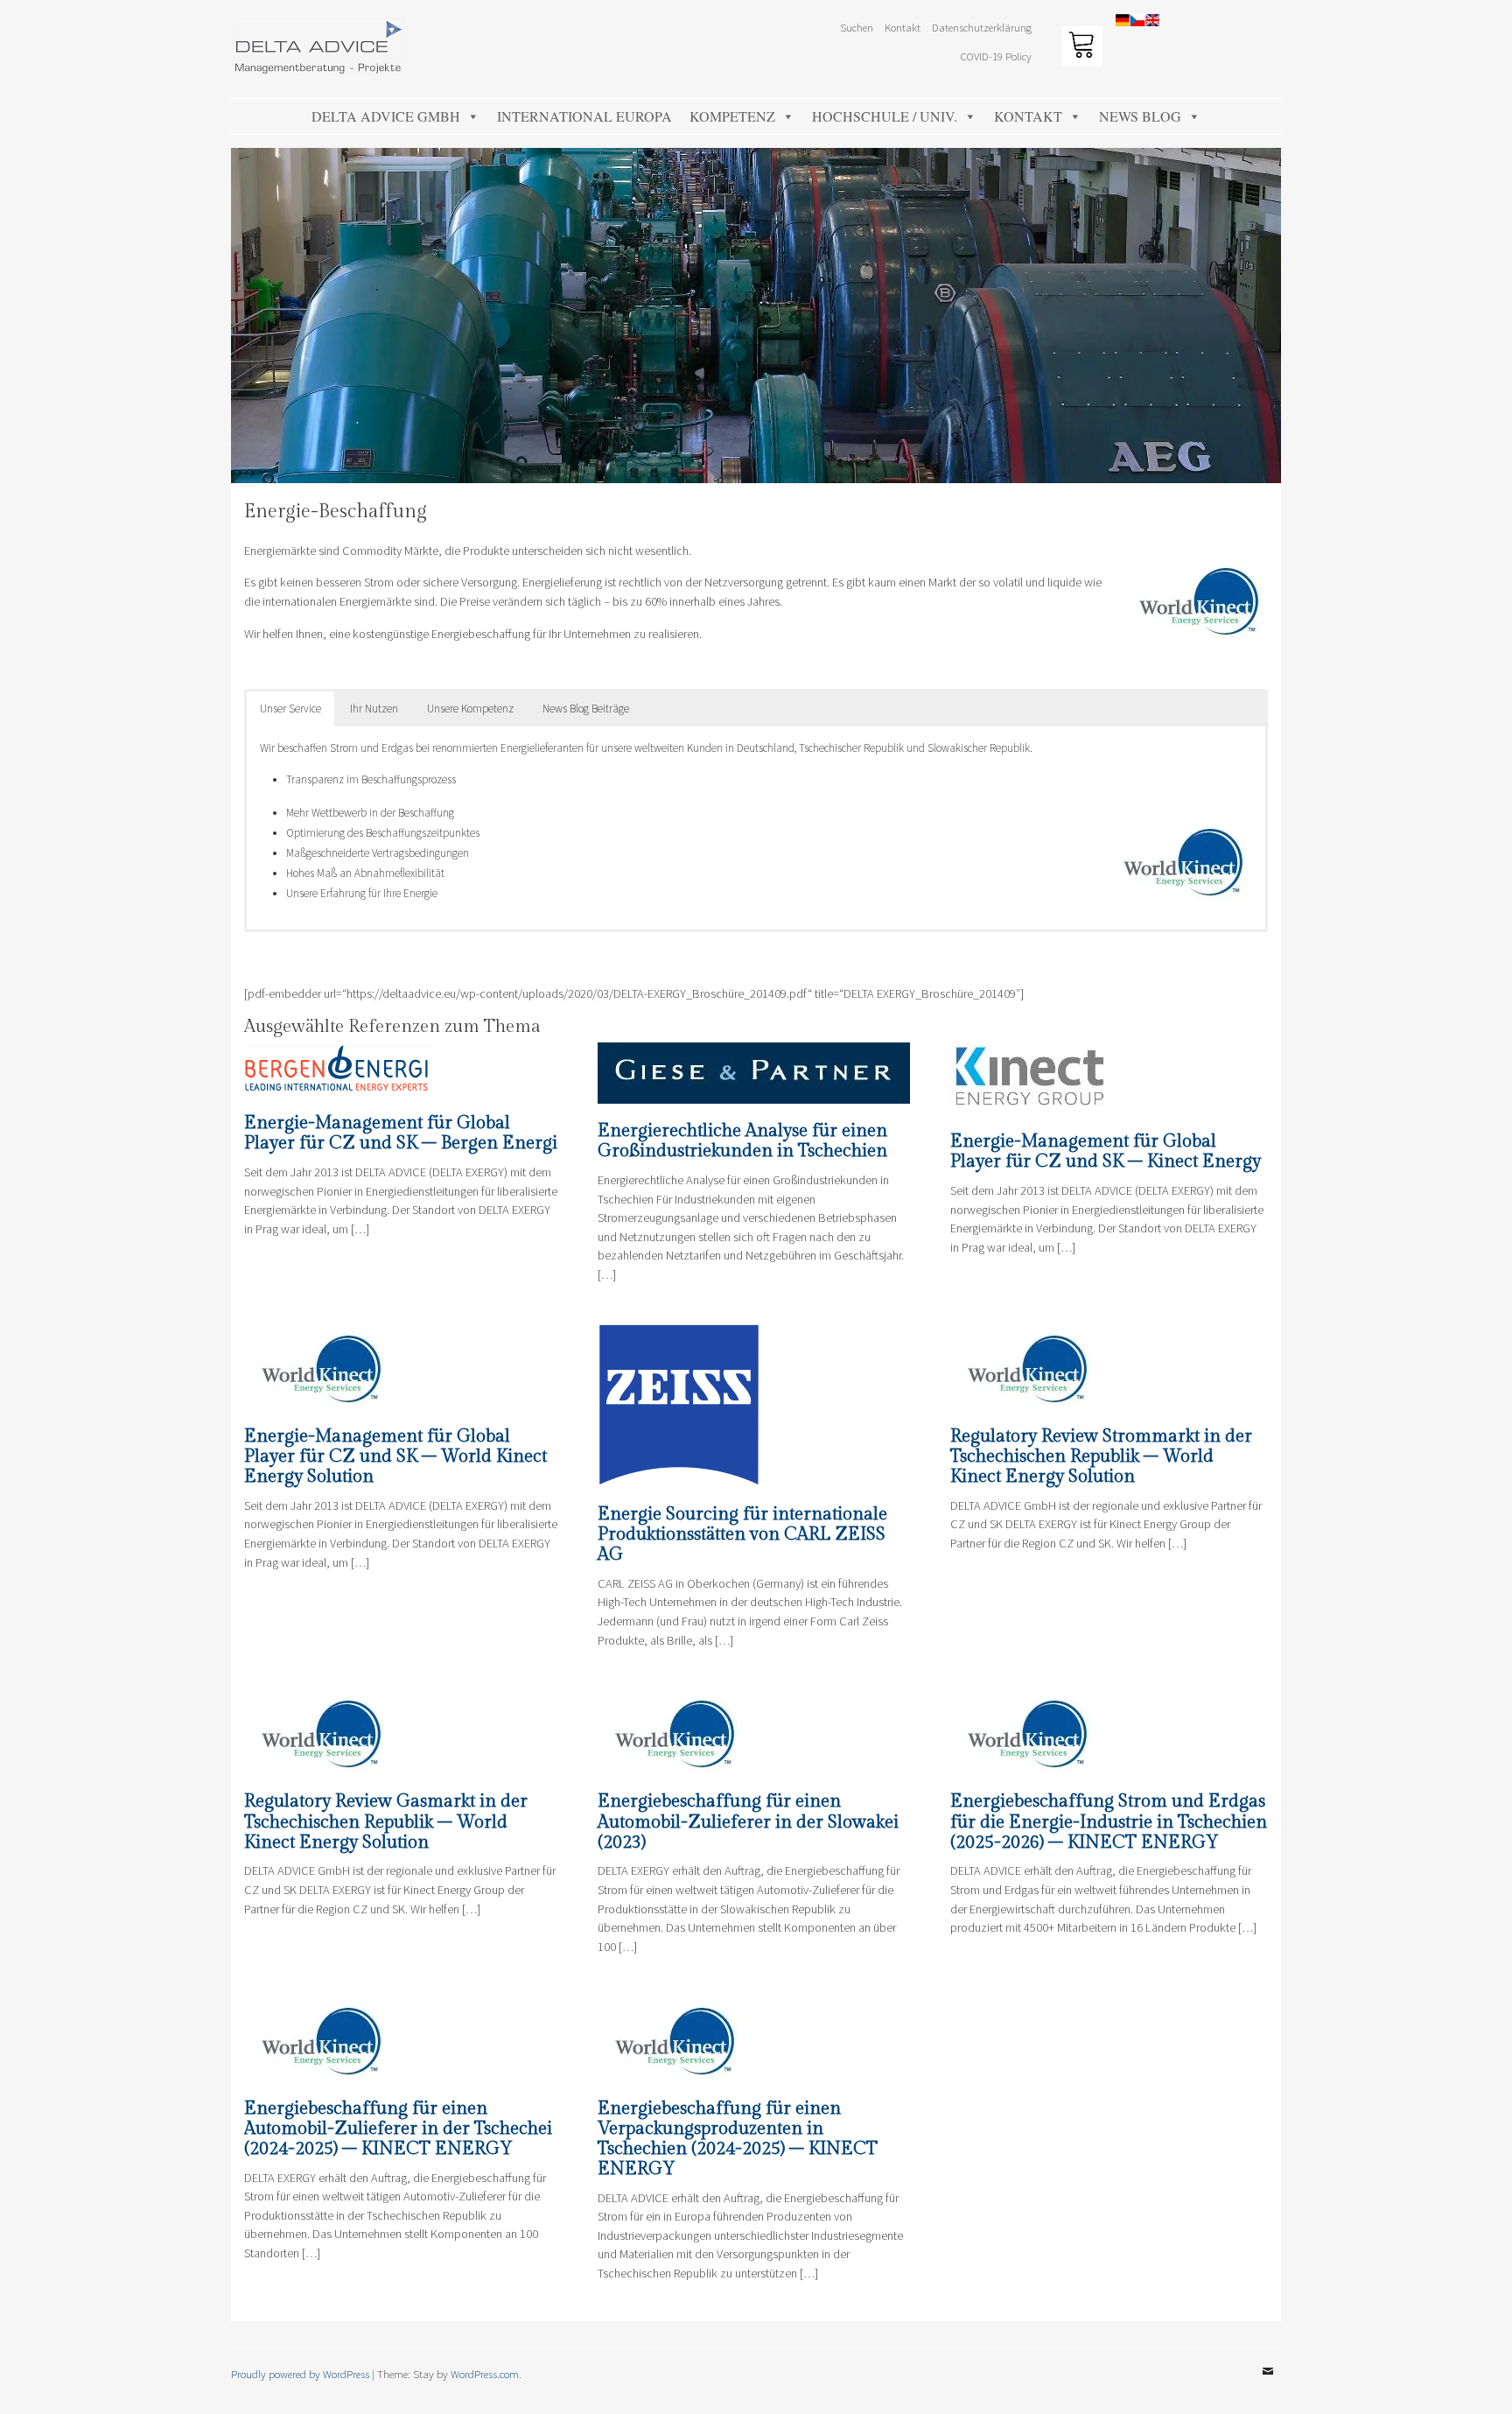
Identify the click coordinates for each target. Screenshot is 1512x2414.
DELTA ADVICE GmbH (386, 116)
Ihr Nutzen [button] (374, 709)
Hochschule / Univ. (885, 116)
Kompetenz (732, 116)
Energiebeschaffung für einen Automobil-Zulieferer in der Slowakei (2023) (748, 1821)
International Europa (584, 116)
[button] (1475, 25)
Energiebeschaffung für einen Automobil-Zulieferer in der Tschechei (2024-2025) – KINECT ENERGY (398, 2129)
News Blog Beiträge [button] (586, 709)
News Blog (1140, 116)
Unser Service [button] (290, 709)
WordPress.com (485, 2374)
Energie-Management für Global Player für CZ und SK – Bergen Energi (401, 1133)
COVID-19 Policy (996, 56)
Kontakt (1028, 116)
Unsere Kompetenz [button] (470, 709)
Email (1268, 2384)
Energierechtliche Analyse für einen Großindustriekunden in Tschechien (742, 1141)
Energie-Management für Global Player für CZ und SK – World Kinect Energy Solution (395, 1456)
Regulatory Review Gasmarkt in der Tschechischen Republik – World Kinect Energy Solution (386, 1821)
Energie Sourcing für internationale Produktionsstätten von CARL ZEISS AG (742, 1534)
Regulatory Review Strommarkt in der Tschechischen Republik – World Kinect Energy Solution (1101, 1456)
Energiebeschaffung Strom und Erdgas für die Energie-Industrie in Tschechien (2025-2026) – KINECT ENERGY (1109, 1821)
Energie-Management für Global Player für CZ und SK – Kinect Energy (1106, 1151)
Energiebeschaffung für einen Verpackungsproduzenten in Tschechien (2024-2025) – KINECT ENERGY (738, 2139)
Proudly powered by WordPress (300, 2374)
